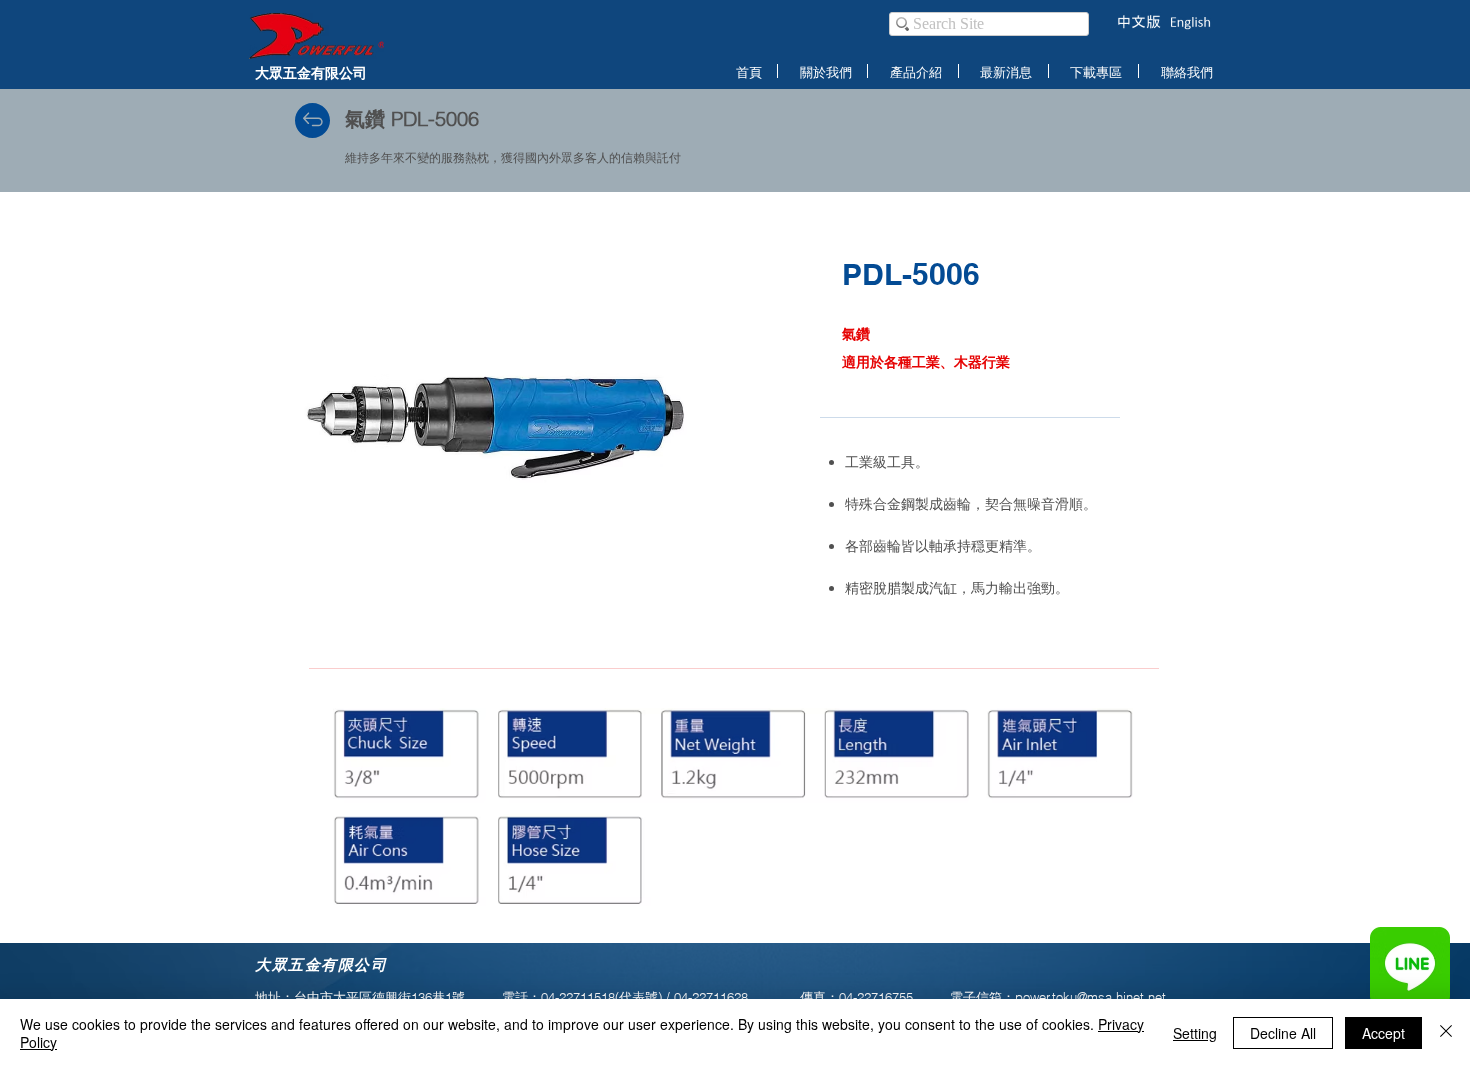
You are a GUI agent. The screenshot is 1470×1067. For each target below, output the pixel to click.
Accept (1383, 1033)
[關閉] (1446, 1033)
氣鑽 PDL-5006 (412, 118)
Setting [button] (1195, 1033)
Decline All (1283, 1033)
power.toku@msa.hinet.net (1090, 997)
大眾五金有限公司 (311, 72)
